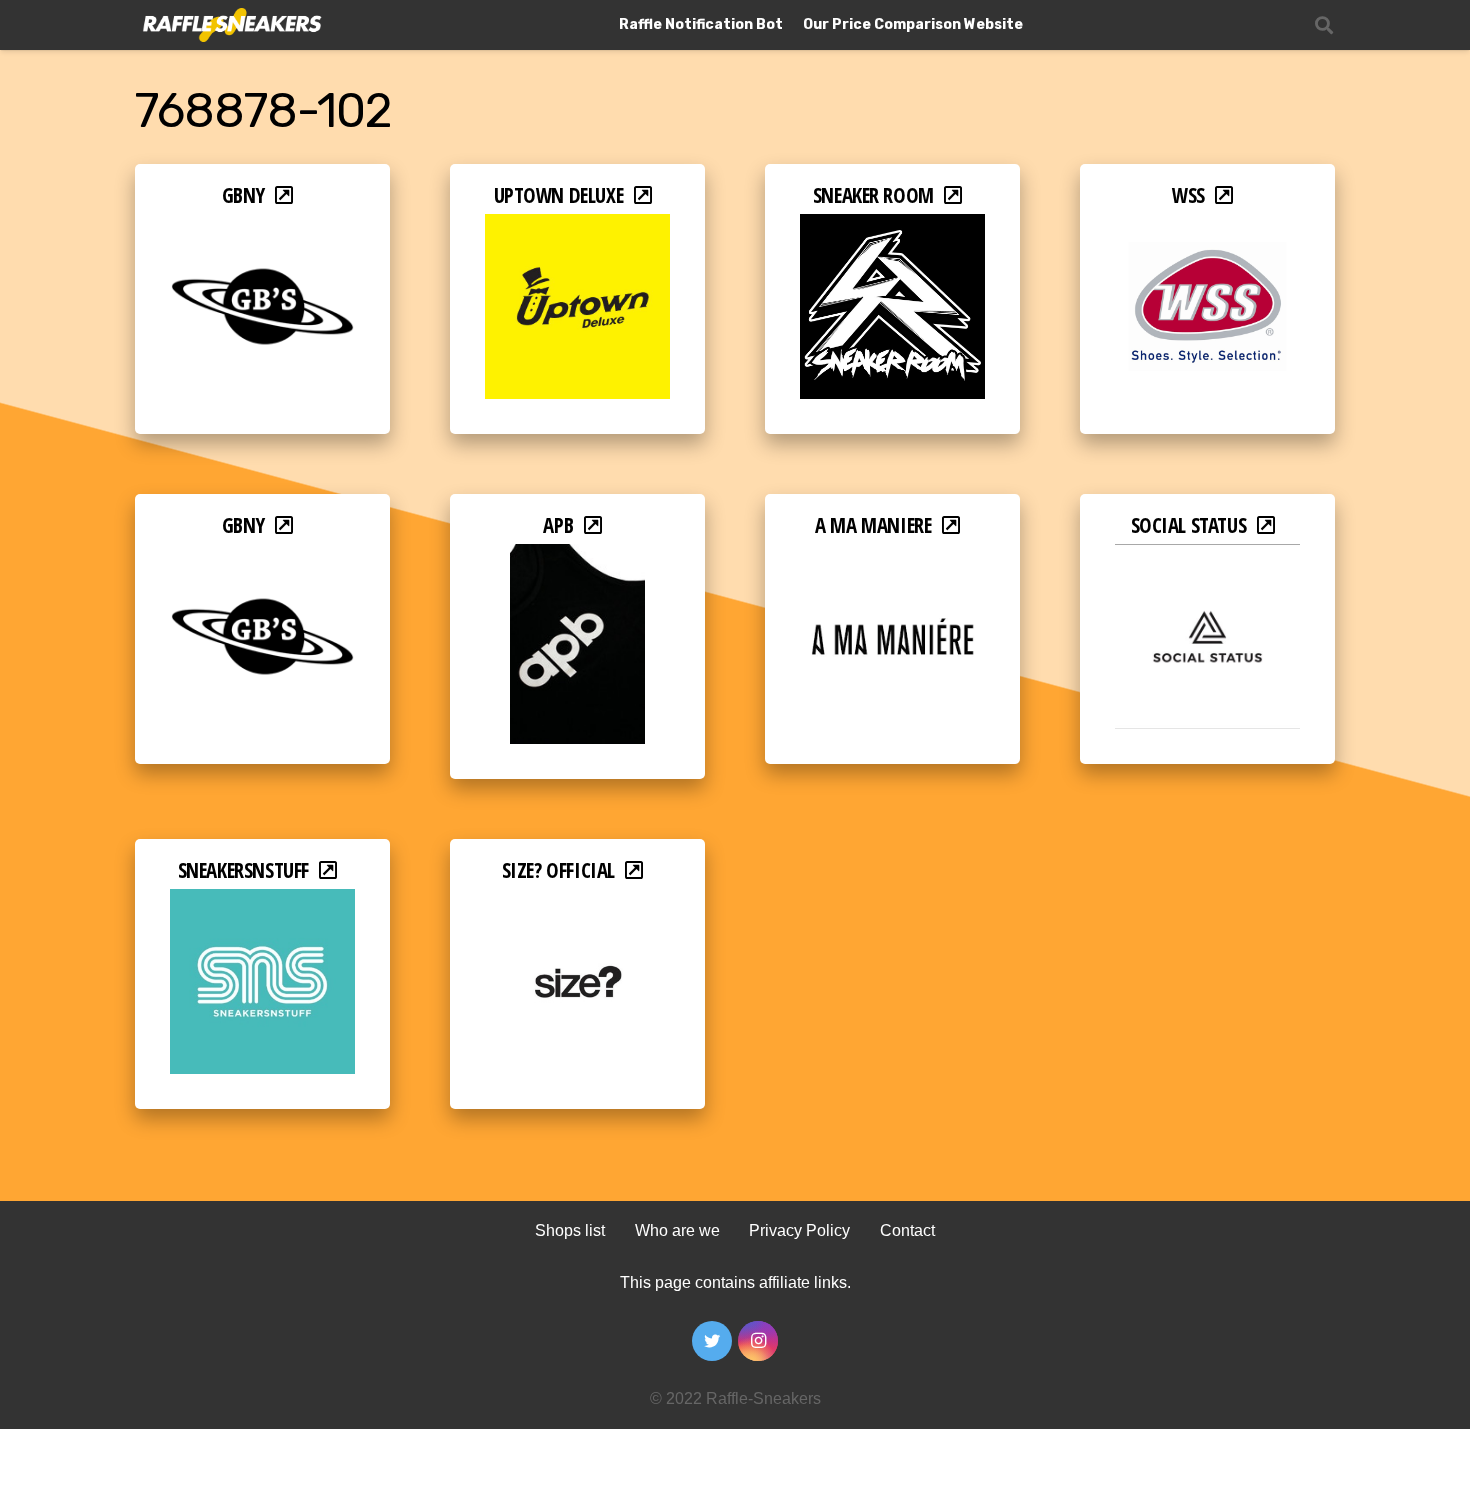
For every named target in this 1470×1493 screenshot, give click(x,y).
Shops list (570, 1230)
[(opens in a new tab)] (262, 227)
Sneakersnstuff (243, 870)
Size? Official (558, 870)
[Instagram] (758, 1341)
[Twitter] (712, 1341)
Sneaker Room (873, 195)
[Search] (1324, 25)
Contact (907, 1230)
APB (558, 525)
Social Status (1189, 525)
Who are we (677, 1230)
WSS (1188, 195)
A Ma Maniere (873, 525)
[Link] (230, 25)
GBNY (243, 195)
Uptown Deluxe (559, 195)
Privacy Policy (799, 1230)
